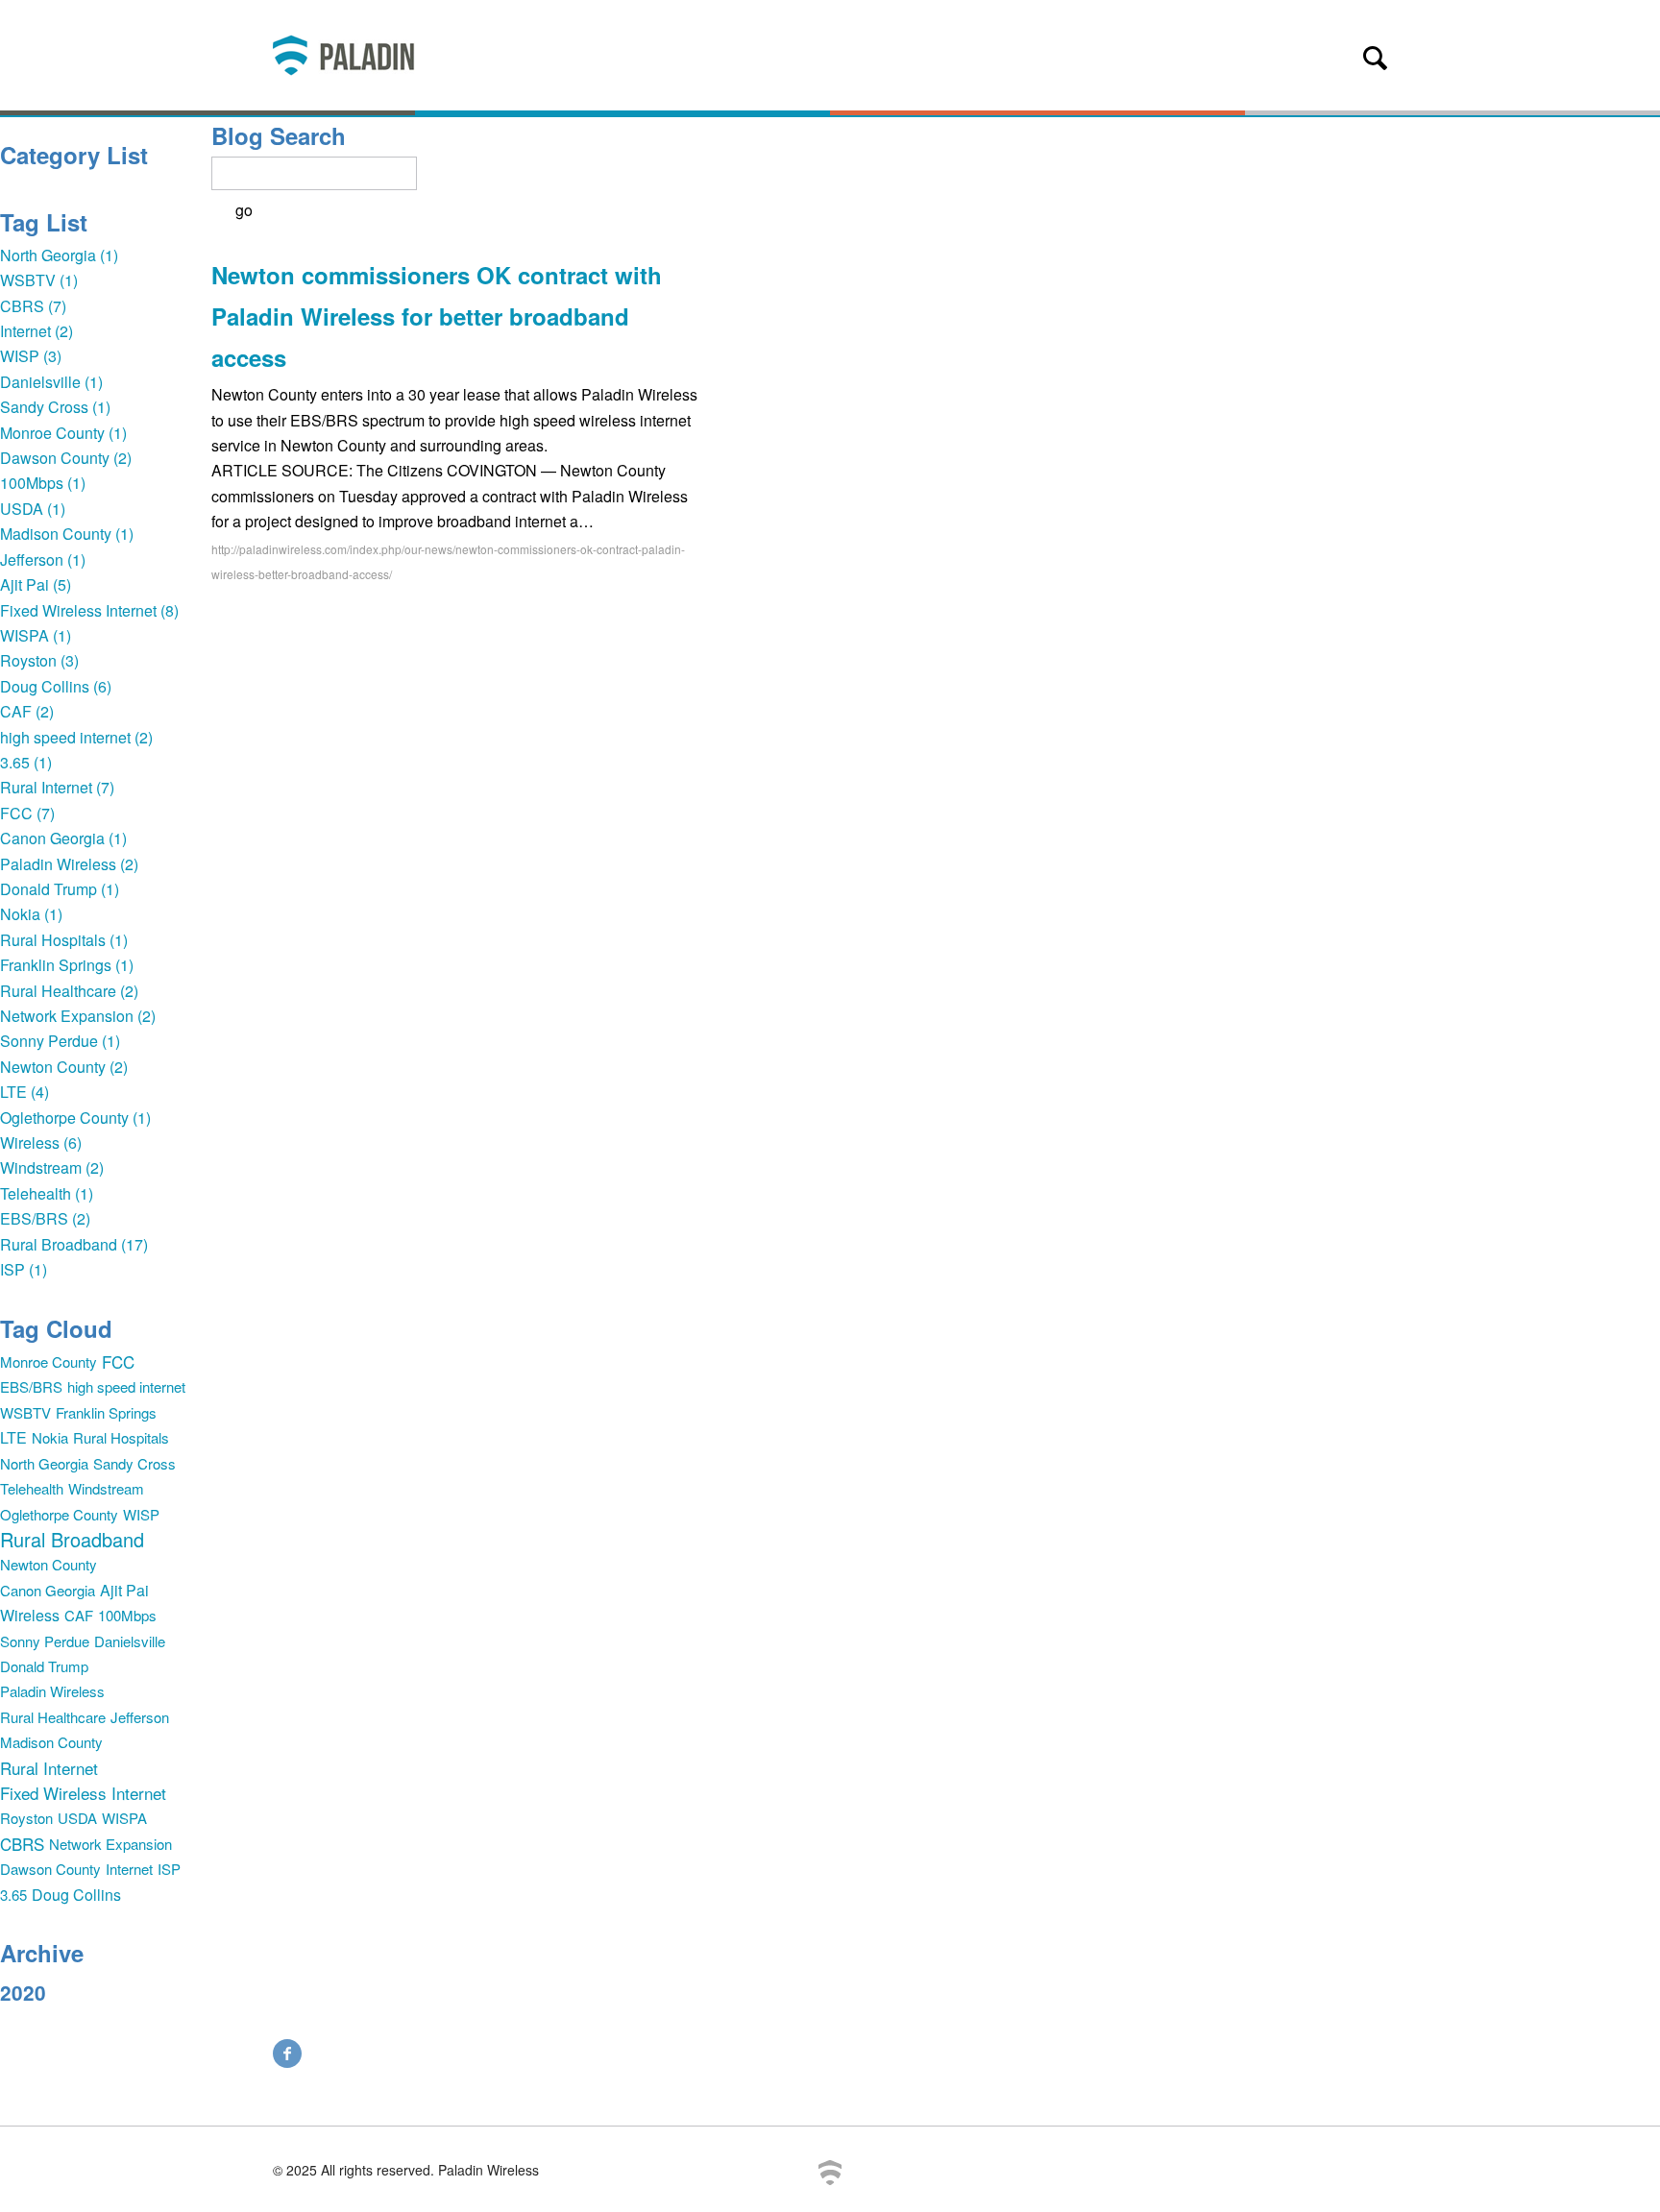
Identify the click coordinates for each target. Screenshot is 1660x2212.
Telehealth (32, 1488)
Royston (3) (39, 660)
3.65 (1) (26, 762)
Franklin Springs (106, 1412)
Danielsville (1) (51, 382)
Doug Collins (76, 1895)
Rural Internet (49, 1768)
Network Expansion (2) (78, 1016)
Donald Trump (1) (60, 889)
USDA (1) (33, 509)
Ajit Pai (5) (36, 584)
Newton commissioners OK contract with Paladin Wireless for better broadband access (437, 316)
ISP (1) (24, 1269)
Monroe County (49, 1361)
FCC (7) (27, 813)
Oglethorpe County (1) (75, 1118)
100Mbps (127, 1615)
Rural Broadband (72, 1540)
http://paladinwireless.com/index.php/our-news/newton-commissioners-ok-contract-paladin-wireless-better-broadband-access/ (448, 561)
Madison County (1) (67, 534)
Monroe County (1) (63, 433)
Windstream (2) (52, 1167)
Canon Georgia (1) (63, 838)
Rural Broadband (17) (74, 1244)
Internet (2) (37, 331)
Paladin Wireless (52, 1691)
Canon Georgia (48, 1590)
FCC (118, 1361)
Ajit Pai (124, 1590)
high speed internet (126, 1386)
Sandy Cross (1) (55, 407)
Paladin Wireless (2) (69, 864)
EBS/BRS (31, 1386)
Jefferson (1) (43, 559)
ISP (169, 1869)
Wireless (30, 1615)
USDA (77, 1818)
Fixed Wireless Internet (83, 1793)
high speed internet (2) (76, 737)
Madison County (51, 1742)
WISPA (124, 1818)
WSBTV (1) (39, 280)
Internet (129, 1869)
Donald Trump (44, 1666)
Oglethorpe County (59, 1514)
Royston (26, 1818)
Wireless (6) (41, 1142)
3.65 (13, 1895)
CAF (79, 1615)
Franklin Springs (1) (67, 965)
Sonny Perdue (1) (60, 1041)
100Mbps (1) (43, 483)
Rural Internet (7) (57, 787)
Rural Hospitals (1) (64, 940)
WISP (141, 1514)
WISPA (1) (36, 635)
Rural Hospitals (121, 1437)
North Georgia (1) (59, 255)
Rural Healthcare (53, 1717)
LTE (13, 1437)
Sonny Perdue (45, 1641)
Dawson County (50, 1869)
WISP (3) (31, 356)
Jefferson (140, 1717)
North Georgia (44, 1463)
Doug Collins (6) (56, 686)
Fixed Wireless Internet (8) (89, 610)
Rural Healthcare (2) (69, 991)
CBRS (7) (33, 306)
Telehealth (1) (47, 1193)
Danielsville (130, 1641)
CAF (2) (27, 711)
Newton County (49, 1564)
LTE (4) (24, 1092)
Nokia (50, 1437)
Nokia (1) (31, 914)
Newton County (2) (64, 1067)
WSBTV (25, 1412)
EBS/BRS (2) (45, 1218)
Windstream (106, 1488)
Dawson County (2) (66, 458)
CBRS (22, 1844)
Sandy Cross (134, 1463)
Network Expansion (110, 1844)
